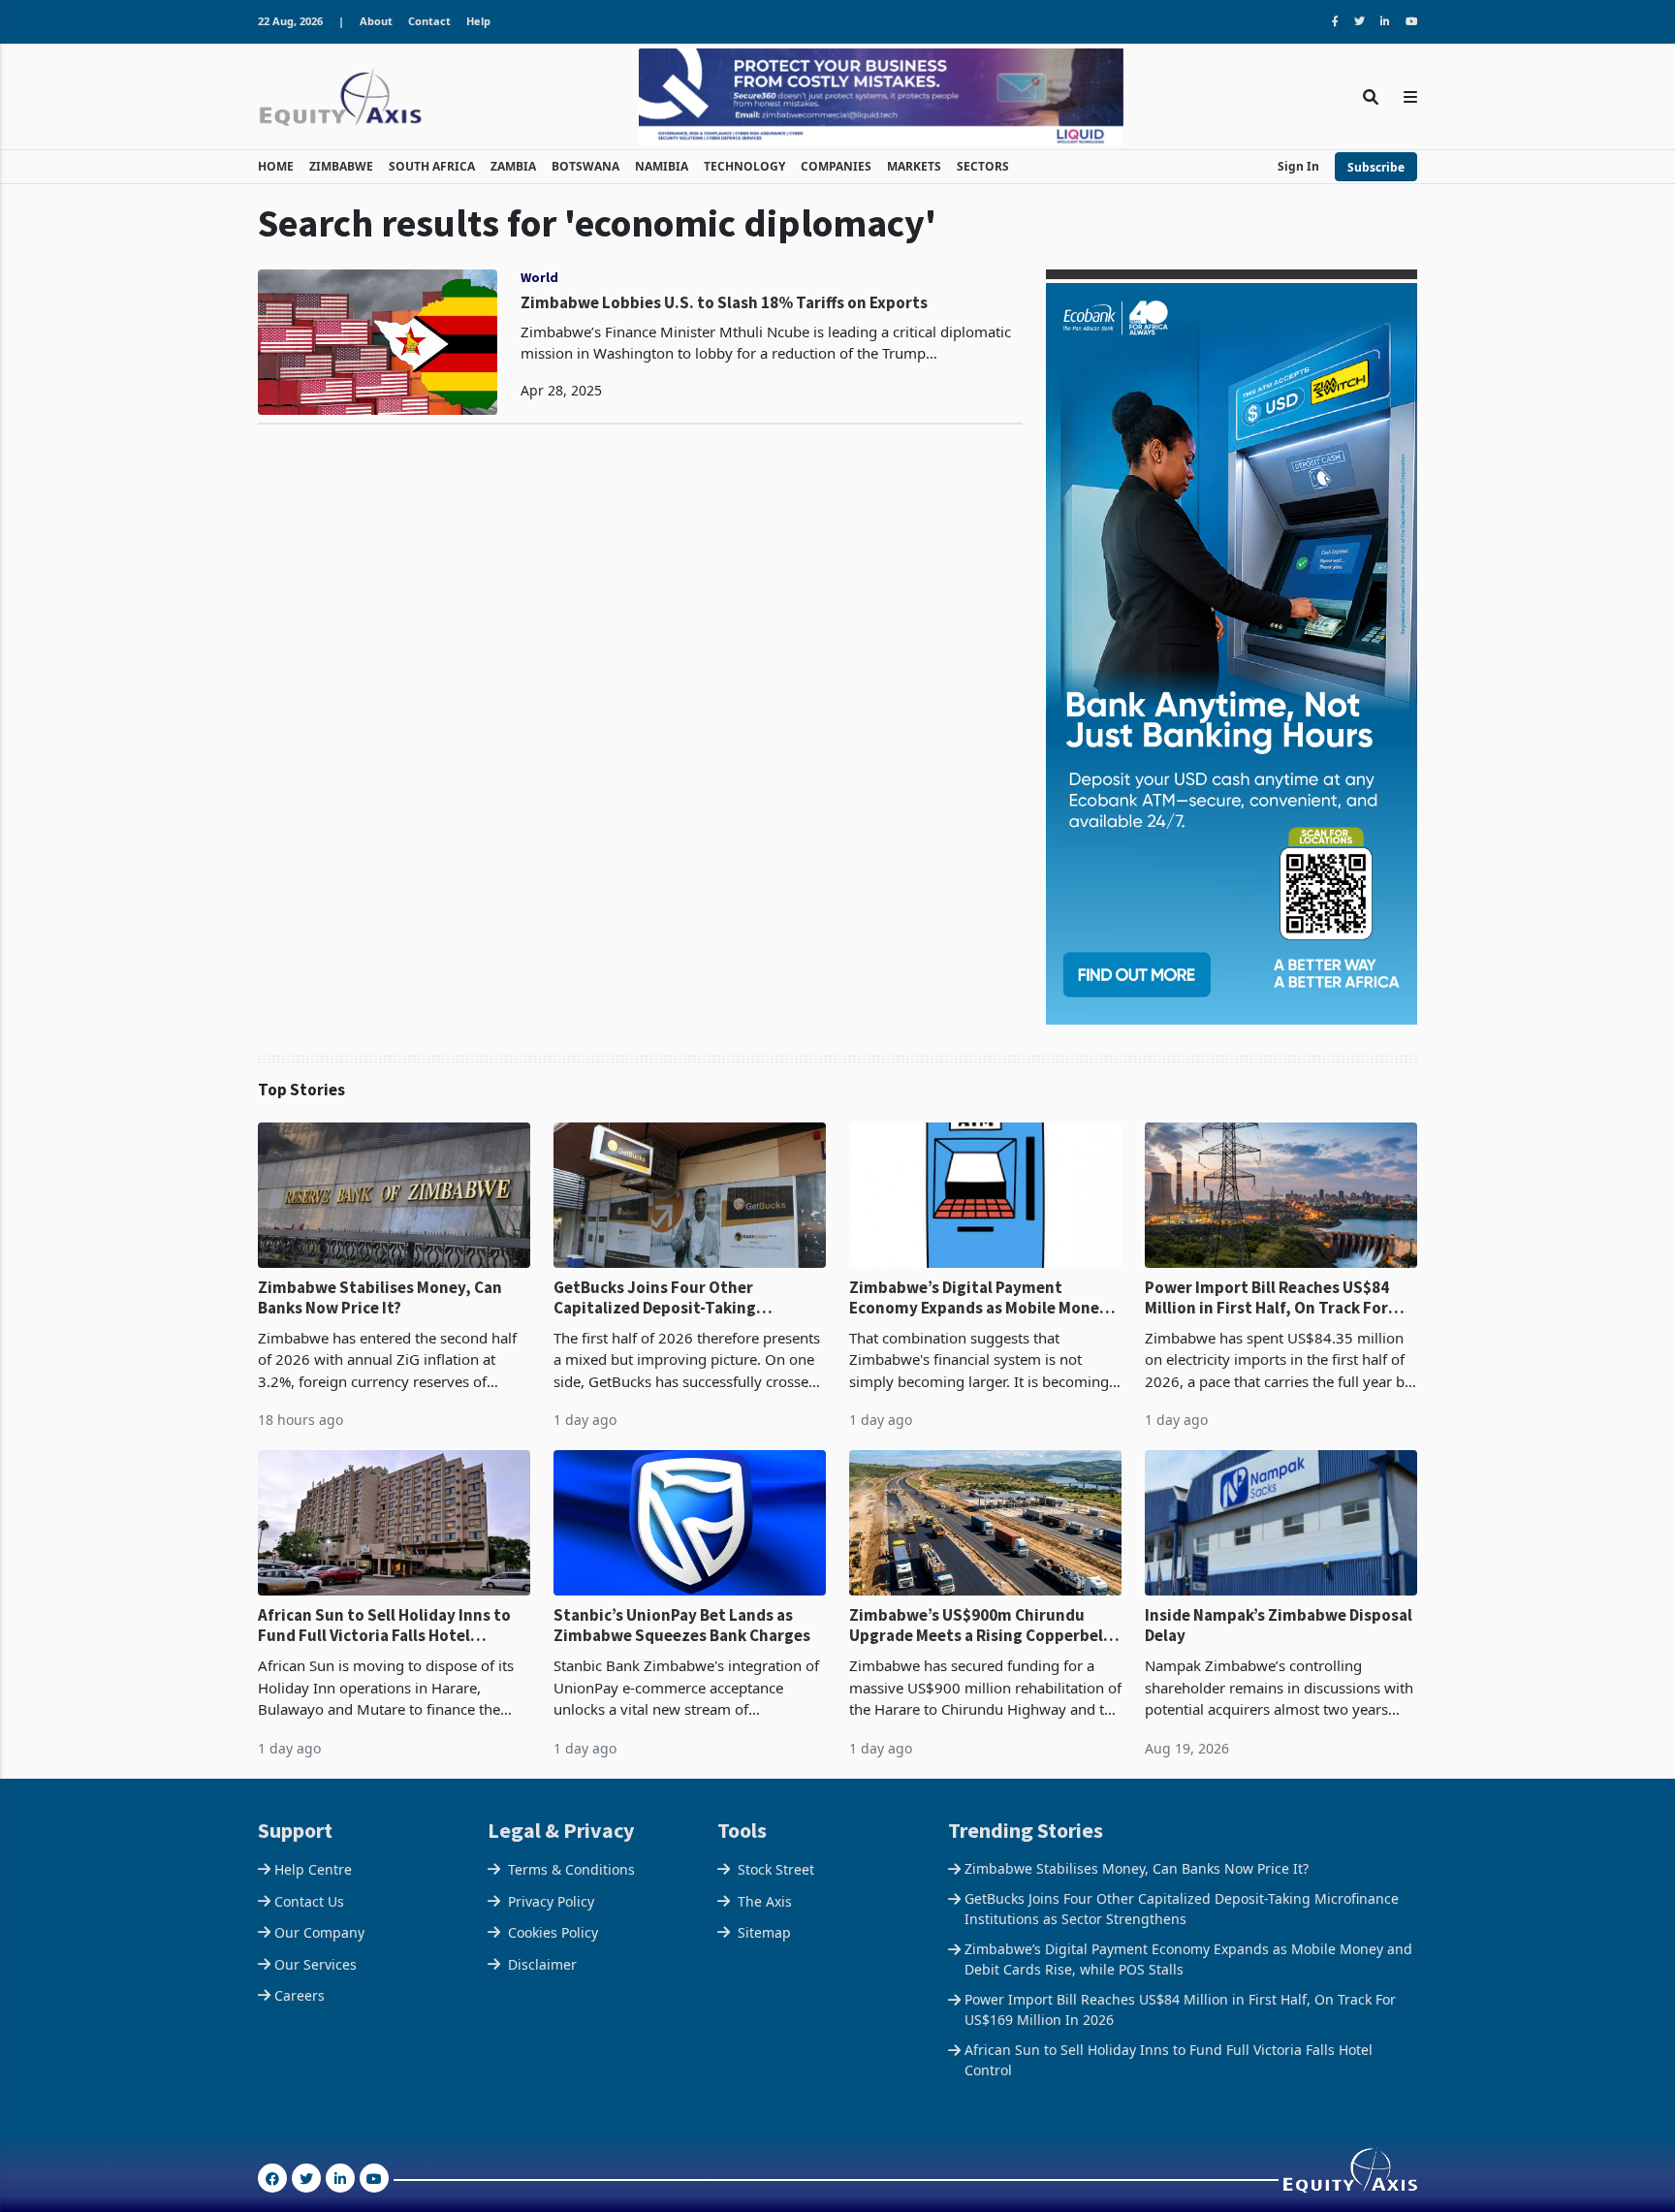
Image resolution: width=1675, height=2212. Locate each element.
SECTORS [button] (983, 166)
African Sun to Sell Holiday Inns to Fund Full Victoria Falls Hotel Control (384, 1625)
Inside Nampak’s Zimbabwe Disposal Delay (1279, 1625)
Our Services (316, 1964)
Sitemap (764, 1932)
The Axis (765, 1901)
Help (478, 21)
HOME (276, 166)
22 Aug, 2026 (290, 21)
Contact (429, 21)
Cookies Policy (553, 1932)
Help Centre (313, 1869)
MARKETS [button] (914, 166)
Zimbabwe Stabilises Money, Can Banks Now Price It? (380, 1297)
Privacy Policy (551, 1901)
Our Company (319, 1932)
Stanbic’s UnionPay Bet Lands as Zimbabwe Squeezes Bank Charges (682, 1625)
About (376, 21)
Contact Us (309, 1901)
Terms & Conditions (571, 1869)
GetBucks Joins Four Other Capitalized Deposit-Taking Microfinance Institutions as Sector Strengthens (686, 1297)
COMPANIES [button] (836, 166)
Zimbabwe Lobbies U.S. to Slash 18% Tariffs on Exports (724, 302)
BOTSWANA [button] (585, 166)
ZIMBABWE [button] (341, 166)
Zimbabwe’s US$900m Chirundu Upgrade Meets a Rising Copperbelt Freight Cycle (980, 1625)
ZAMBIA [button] (513, 166)
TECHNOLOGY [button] (744, 166)
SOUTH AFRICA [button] (432, 166)
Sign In (1298, 166)
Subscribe (1376, 167)
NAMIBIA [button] (662, 166)
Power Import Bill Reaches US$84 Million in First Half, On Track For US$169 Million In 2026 (1267, 1297)
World (539, 277)
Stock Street (776, 1869)
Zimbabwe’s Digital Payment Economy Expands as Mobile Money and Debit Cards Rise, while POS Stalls (979, 1297)
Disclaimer (542, 1964)
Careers (300, 1995)
